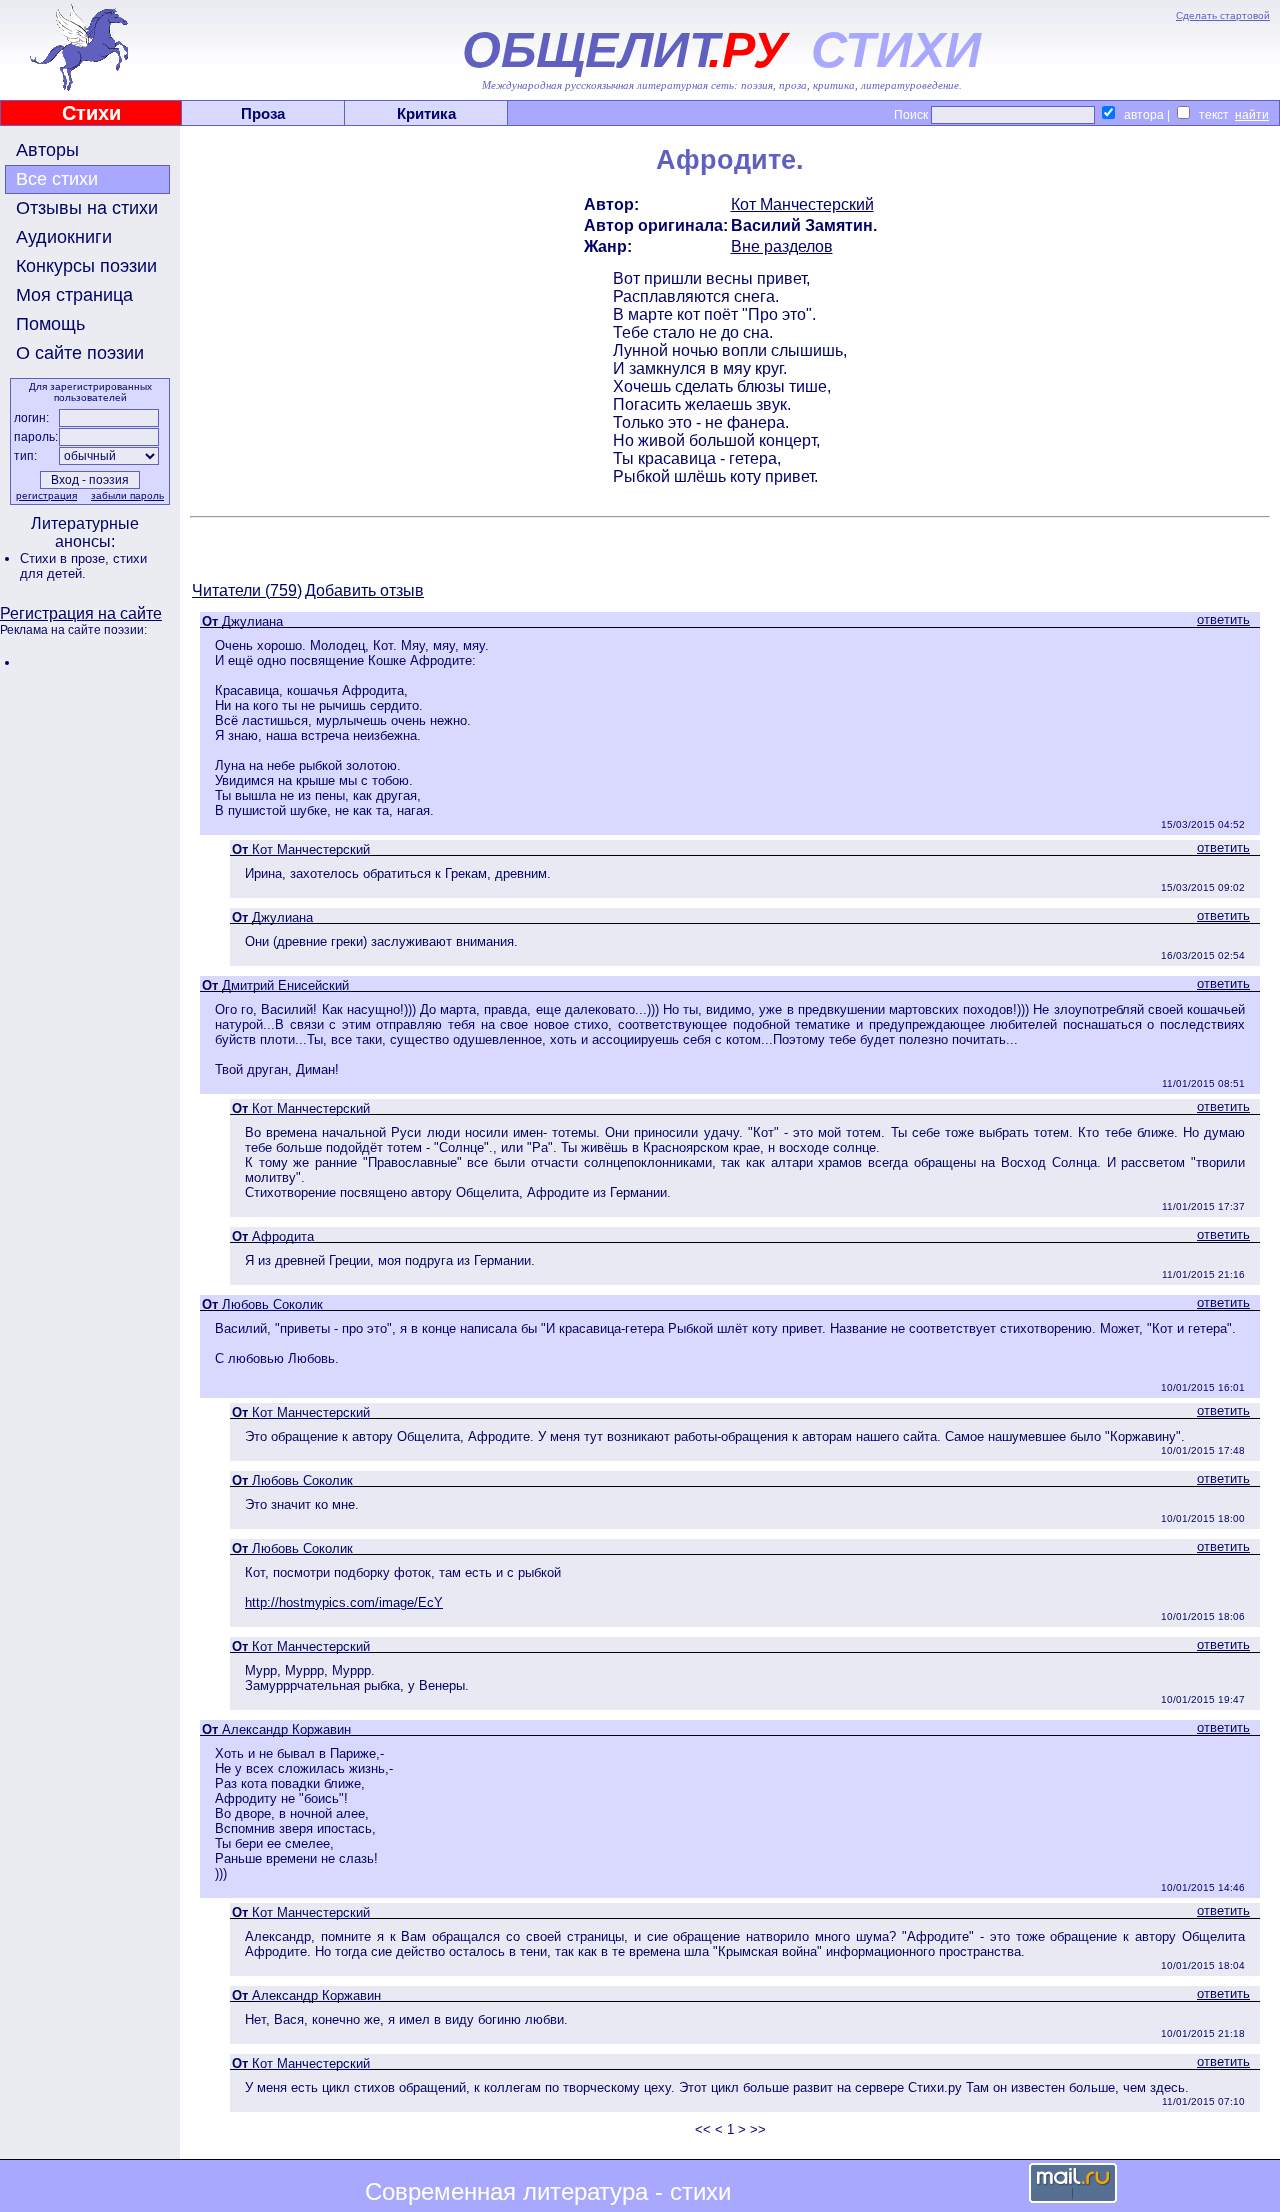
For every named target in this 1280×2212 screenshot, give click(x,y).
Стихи (91, 113)
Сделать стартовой (1223, 15)
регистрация (46, 495)
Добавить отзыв (364, 590)
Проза (263, 113)
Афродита (283, 1236)
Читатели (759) (247, 590)
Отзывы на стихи (87, 208)
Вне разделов (782, 246)
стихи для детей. (83, 566)
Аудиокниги (64, 237)
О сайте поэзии (80, 353)
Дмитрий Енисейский (285, 985)
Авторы (47, 150)
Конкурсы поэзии (86, 266)
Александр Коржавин (286, 1729)
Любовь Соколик (272, 1304)
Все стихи (57, 179)
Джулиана (252, 621)
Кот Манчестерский (802, 204)
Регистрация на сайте (81, 613)
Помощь (50, 324)
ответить (1223, 619)
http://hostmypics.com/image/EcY (344, 1602)
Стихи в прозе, (66, 558)
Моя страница (74, 295)
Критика (426, 113)
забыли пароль (127, 495)
